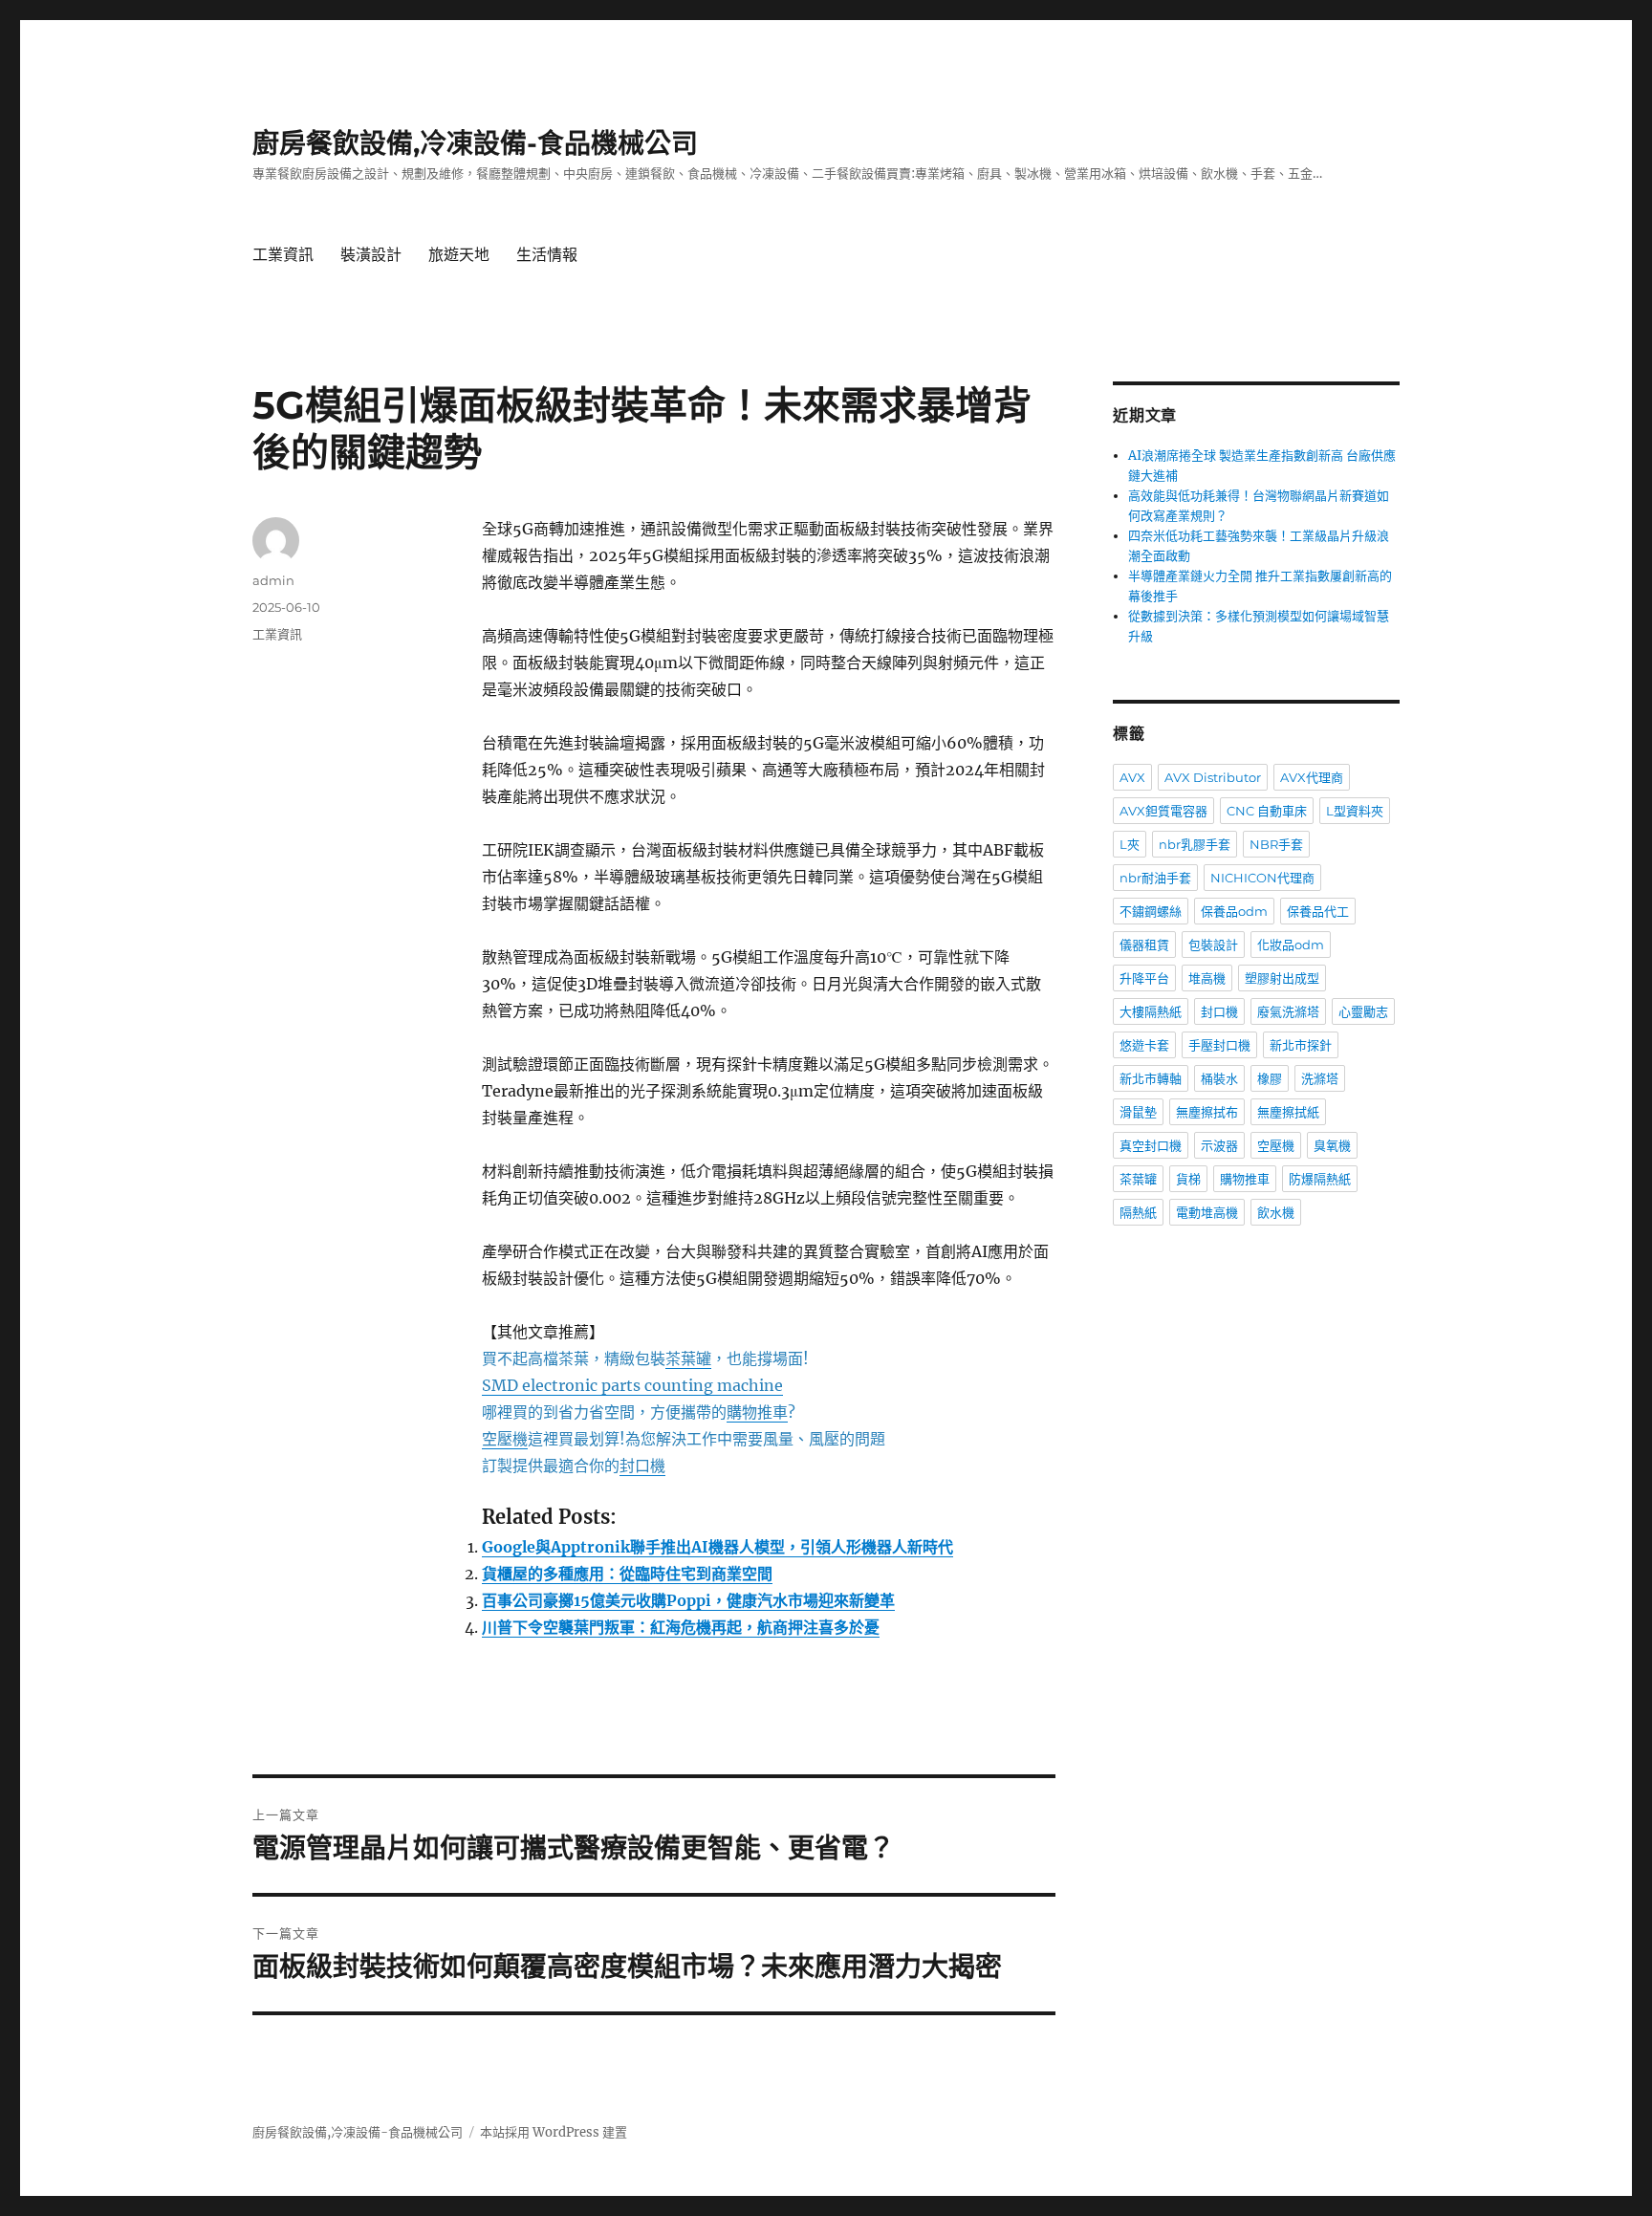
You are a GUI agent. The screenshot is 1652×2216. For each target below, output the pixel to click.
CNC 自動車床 (1267, 811)
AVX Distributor (1213, 777)
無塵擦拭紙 (1288, 1112)
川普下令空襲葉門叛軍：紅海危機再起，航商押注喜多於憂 (681, 1627)
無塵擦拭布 (1207, 1112)
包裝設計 (1213, 945)
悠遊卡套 (1144, 1045)
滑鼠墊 (1138, 1112)
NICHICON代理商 (1262, 878)
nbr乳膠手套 (1195, 844)
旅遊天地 (459, 255)
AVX (1132, 777)
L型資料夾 (1355, 811)
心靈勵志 (1363, 1011)
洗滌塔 (1320, 1078)
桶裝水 (1219, 1078)
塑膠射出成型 (1282, 978)
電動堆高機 (1207, 1212)
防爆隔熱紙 (1320, 1179)
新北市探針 (1301, 1045)
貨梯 (1188, 1179)
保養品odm (1234, 911)
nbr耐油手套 (1155, 878)
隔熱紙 (1138, 1212)
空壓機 (1276, 1145)
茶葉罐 (1138, 1179)
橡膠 (1270, 1078)
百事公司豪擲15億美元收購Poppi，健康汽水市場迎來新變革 (688, 1600)
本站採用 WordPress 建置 (554, 2132)
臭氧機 (1332, 1145)
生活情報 (547, 255)
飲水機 (1276, 1212)
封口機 (1219, 1011)
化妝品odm (1291, 945)
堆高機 (1207, 978)
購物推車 (1245, 1179)
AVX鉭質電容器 (1163, 811)
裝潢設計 (371, 255)
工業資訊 (283, 255)
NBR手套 (1276, 844)
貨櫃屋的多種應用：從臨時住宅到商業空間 (627, 1574)
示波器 (1219, 1145)
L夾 (1130, 844)
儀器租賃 (1144, 945)
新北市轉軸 (1151, 1078)
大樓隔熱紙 (1151, 1011)
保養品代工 (1318, 911)
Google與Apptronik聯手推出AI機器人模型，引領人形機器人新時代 (717, 1547)
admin (273, 580)
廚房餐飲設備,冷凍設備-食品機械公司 (475, 143)
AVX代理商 (1312, 777)
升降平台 (1144, 978)
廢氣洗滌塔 (1288, 1011)
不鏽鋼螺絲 (1151, 911)
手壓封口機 (1219, 1045)
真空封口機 (1151, 1145)
